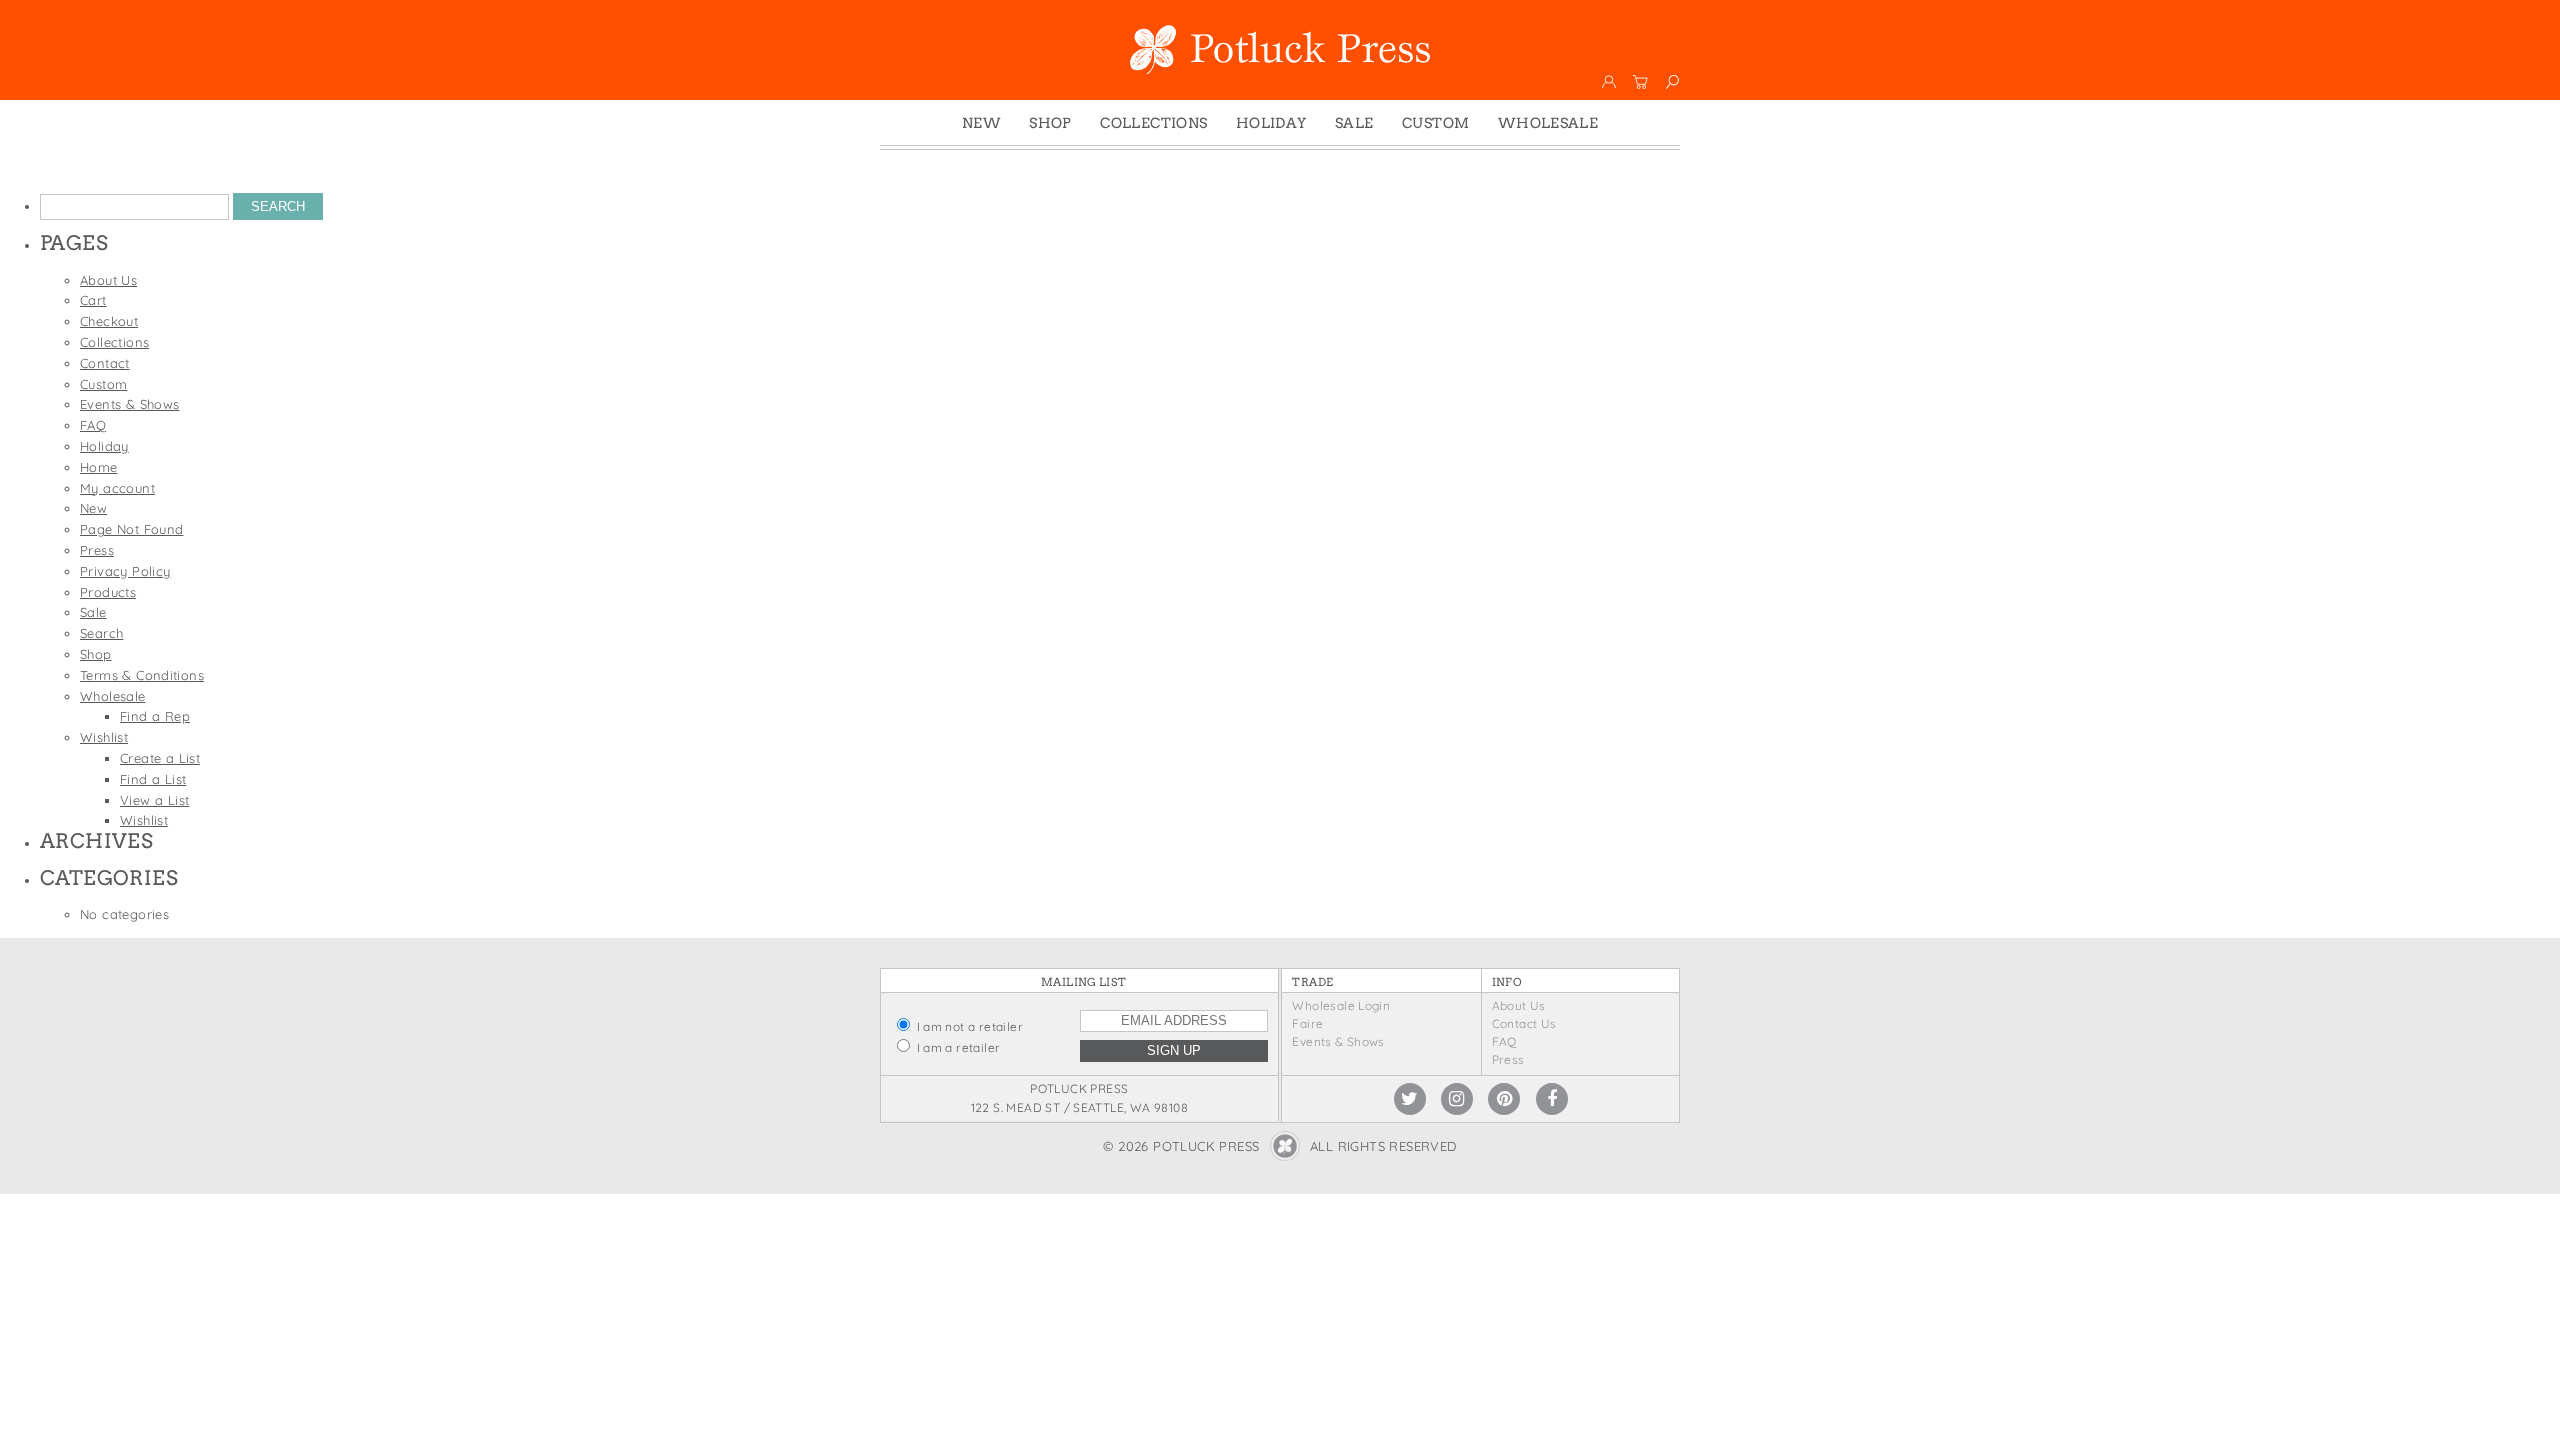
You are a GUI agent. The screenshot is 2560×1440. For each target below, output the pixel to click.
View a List (154, 800)
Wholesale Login (1341, 1005)
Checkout (109, 321)
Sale (1354, 123)
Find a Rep (155, 716)
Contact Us (1524, 1023)
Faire (1307, 1023)
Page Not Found (131, 529)
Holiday (1271, 123)
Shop (1050, 123)
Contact (105, 363)
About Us (108, 280)
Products (108, 592)
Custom (1435, 123)
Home (99, 467)
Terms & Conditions (142, 675)
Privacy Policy (125, 571)
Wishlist (104, 737)
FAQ (93, 425)
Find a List (153, 779)
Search (101, 633)
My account (117, 488)
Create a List (160, 758)
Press (97, 550)
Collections (1153, 123)
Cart (93, 300)
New (981, 123)
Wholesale (1548, 123)
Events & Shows (129, 404)
